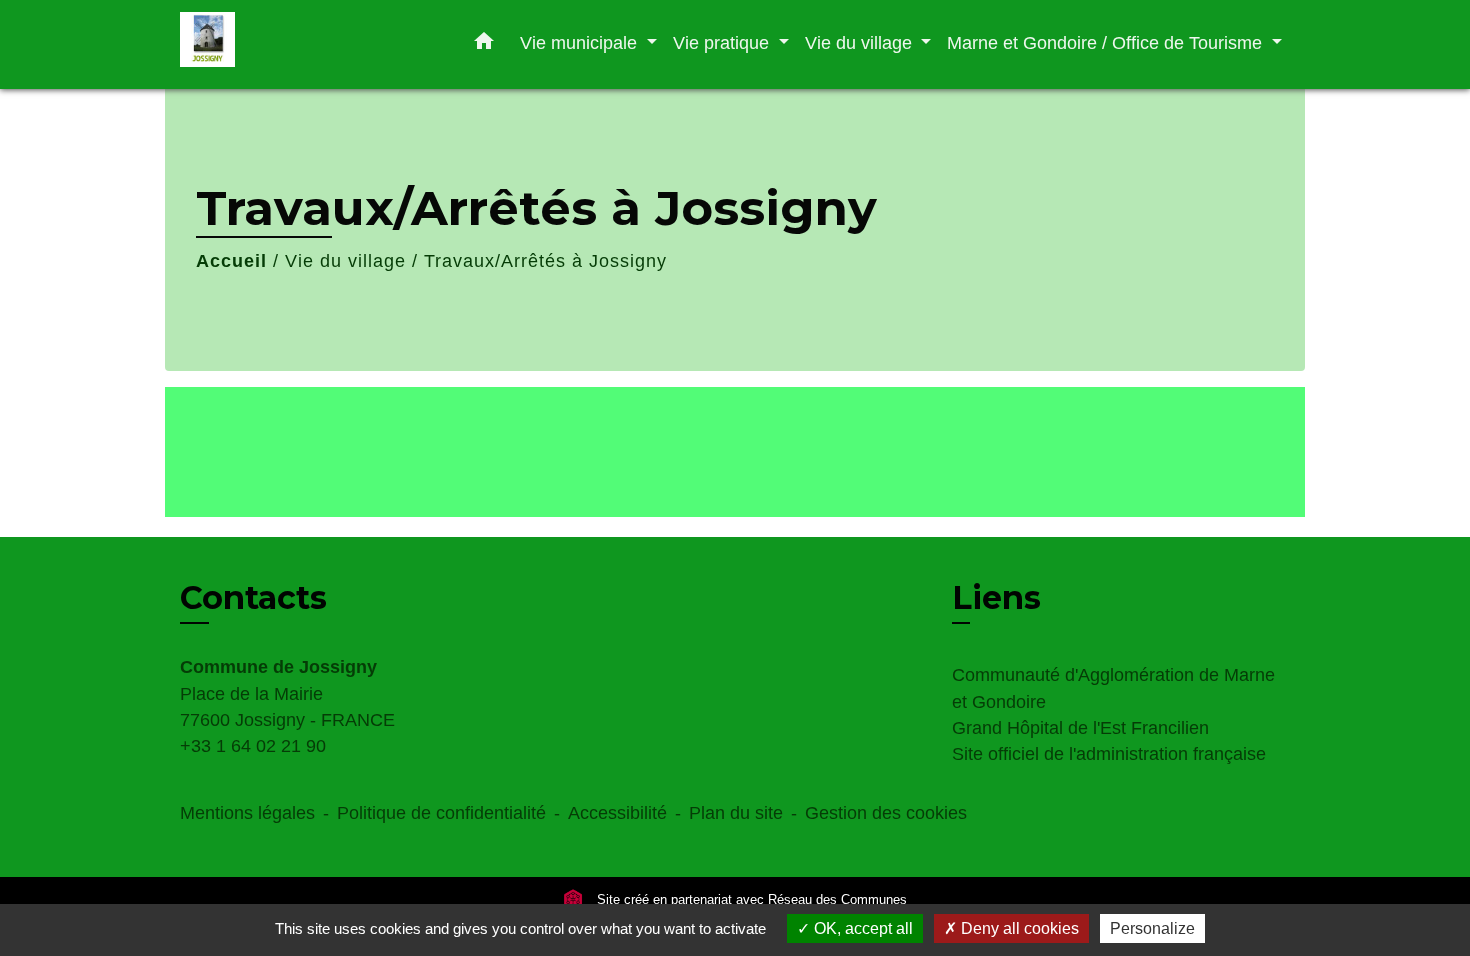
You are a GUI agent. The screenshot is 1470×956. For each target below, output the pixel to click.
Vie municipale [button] (581, 42)
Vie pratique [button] (723, 42)
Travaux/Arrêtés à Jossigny (545, 261)
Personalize (1152, 928)
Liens (996, 597)
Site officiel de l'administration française (1109, 754)
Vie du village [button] (861, 42)
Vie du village (345, 261)
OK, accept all (861, 928)
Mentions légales (247, 813)
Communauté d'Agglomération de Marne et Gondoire (1113, 688)
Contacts (253, 598)
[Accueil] (305, 44)
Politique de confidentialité (441, 813)
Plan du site (736, 813)
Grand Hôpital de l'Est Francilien (1080, 728)
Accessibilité (617, 813)
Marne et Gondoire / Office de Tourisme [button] (1107, 42)
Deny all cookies (1018, 928)
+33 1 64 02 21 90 (253, 746)
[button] (484, 45)
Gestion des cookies (886, 813)
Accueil (231, 261)
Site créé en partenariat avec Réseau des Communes (750, 899)
